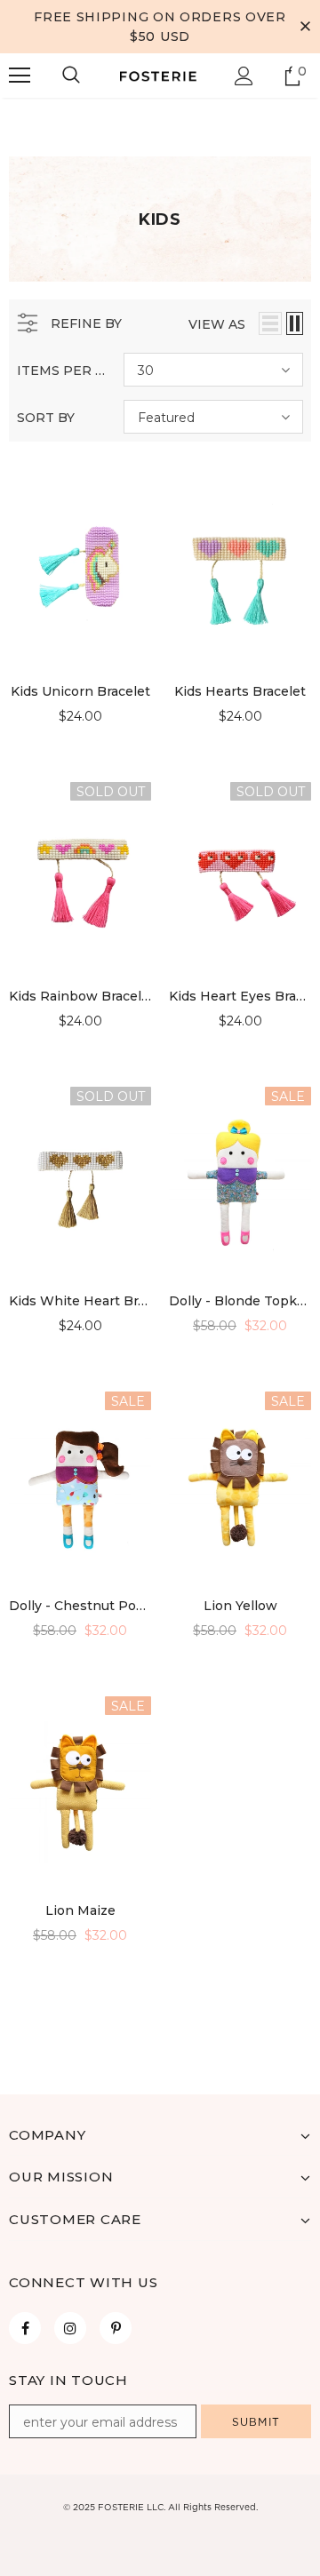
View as (217, 324)
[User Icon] (244, 76)
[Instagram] (70, 2328)
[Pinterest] (116, 2328)
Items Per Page (64, 371)
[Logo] (158, 76)
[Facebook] (25, 2328)
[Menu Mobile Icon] (20, 76)
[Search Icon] (71, 76)
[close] (305, 27)
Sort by (46, 418)
